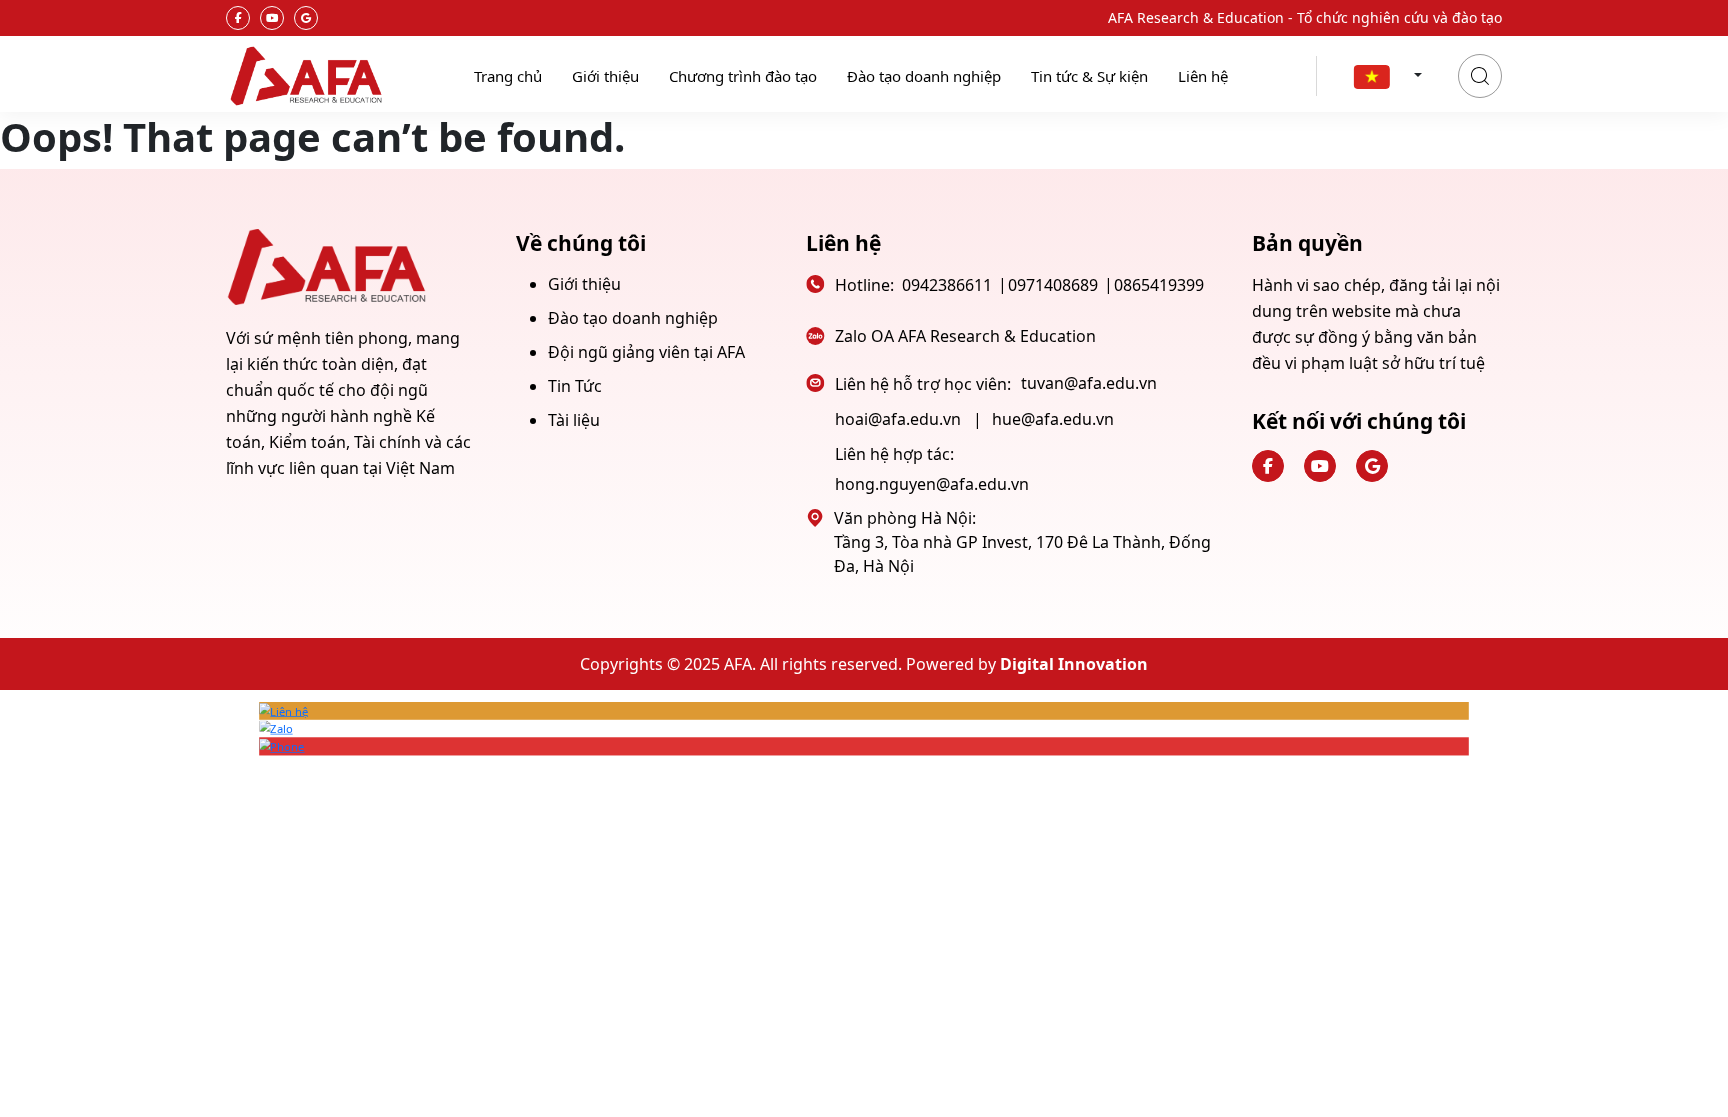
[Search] (1480, 76)
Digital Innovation (1074, 664)
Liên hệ (1203, 76)
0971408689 (1053, 285)
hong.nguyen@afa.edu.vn (932, 484)
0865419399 (1159, 285)
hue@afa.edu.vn (1053, 419)
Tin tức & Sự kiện (1089, 76)
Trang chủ (508, 76)
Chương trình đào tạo (743, 76)
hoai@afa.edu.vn (898, 419)
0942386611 (947, 285)
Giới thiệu (605, 76)
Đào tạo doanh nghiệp (924, 76)
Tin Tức (575, 386)
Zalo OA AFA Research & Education (965, 336)
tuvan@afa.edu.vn (1089, 383)
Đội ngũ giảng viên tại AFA (646, 352)
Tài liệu (574, 420)
